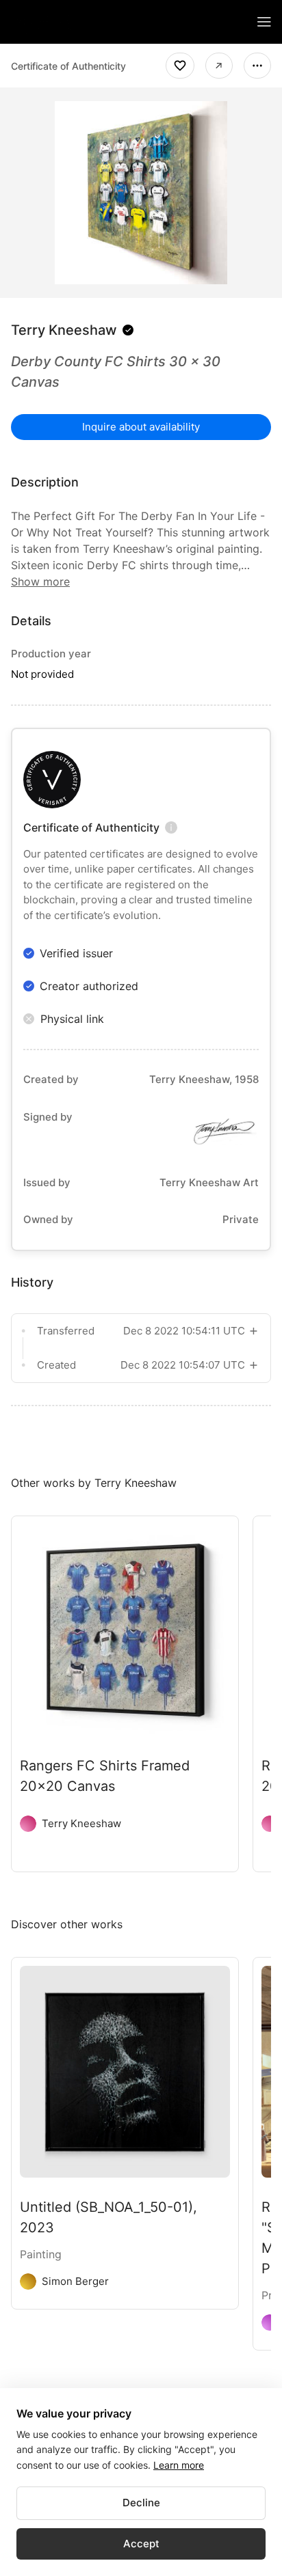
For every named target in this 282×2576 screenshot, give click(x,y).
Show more (40, 581)
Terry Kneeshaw (64, 330)
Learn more (179, 2465)
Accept (141, 2544)
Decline (141, 2503)
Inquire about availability (141, 427)
